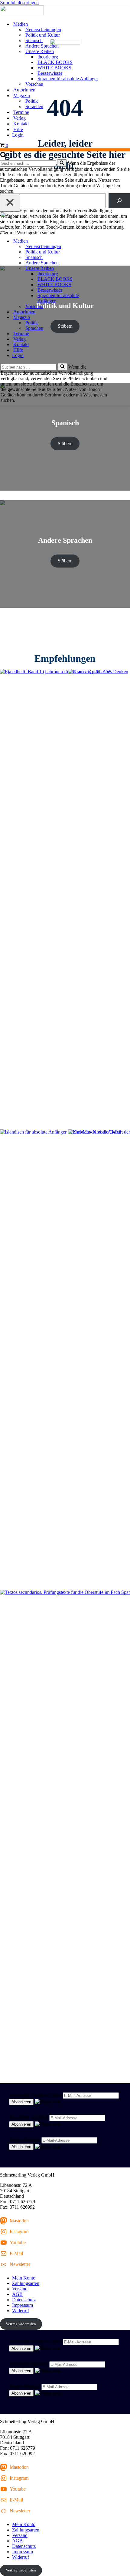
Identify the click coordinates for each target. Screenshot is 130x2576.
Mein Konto (24, 2278)
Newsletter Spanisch (29, 2118)
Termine (21, 112)
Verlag (19, 118)
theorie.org (48, 57)
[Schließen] (10, 203)
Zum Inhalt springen (19, 3)
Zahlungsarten (26, 2283)
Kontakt (21, 124)
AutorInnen (24, 90)
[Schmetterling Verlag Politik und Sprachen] (65, 11)
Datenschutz (24, 2300)
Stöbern (65, 444)
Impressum (23, 2305)
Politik (32, 101)
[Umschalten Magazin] (106, 318)
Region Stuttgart (25, 2140)
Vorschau (34, 84)
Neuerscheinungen (43, 30)
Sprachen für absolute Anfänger (68, 79)
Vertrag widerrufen (21, 2324)
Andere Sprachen (42, 46)
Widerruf (21, 2311)
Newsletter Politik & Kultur (35, 2095)
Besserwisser (50, 73)
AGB (17, 2294)
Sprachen (34, 106)
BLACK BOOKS (55, 62)
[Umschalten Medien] (106, 241)
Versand (20, 2289)
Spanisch (34, 40)
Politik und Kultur (43, 35)
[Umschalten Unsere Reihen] (106, 268)
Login (18, 135)
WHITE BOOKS (54, 68)
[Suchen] (3, 156)
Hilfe (18, 129)
